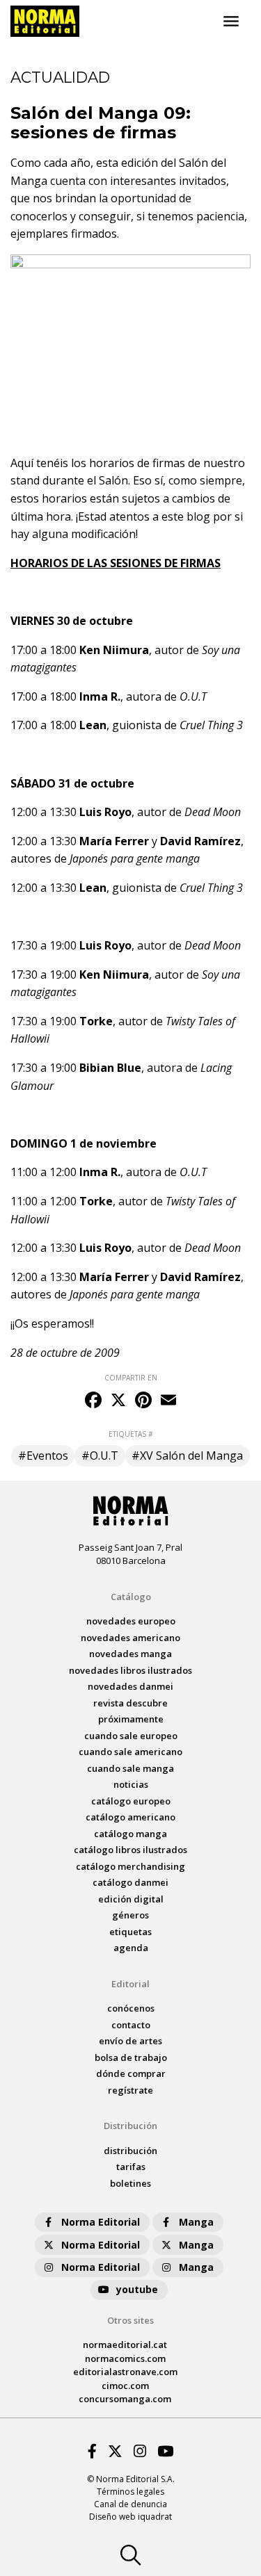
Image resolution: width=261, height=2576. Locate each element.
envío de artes (130, 2041)
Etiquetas (130, 1932)
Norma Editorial (101, 2222)
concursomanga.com (125, 2399)
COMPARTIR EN (131, 1378)
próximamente (131, 1719)
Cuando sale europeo (131, 1736)
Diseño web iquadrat (130, 2517)
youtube (137, 2289)
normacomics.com (125, 2358)
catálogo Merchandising (130, 1866)
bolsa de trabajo (131, 2057)
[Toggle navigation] (231, 22)
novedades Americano (130, 1638)
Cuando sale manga (130, 1768)
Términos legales (130, 2492)
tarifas (131, 2167)
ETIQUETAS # (130, 1434)
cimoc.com (125, 2386)
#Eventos (43, 1456)
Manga (196, 2222)
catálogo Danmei (130, 1882)
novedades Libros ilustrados (130, 1670)
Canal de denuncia (130, 2504)
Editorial (130, 1984)
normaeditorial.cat (125, 2345)
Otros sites (130, 2320)
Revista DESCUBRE (130, 1703)
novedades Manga (130, 1654)
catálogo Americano (130, 1817)
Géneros (130, 1915)
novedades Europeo (131, 1621)
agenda (131, 1948)
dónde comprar (131, 2073)
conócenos (131, 2008)
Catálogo (131, 1597)
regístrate (130, 2090)
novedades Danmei (130, 1686)
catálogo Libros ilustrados (130, 1850)
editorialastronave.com (125, 2372)
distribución (130, 2151)
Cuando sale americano (130, 1752)
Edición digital (131, 1899)
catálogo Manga (130, 1834)
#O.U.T (100, 1456)
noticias (131, 1784)
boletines (130, 2183)
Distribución (130, 2126)
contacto (131, 2025)
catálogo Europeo (131, 1801)
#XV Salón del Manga (187, 1456)
